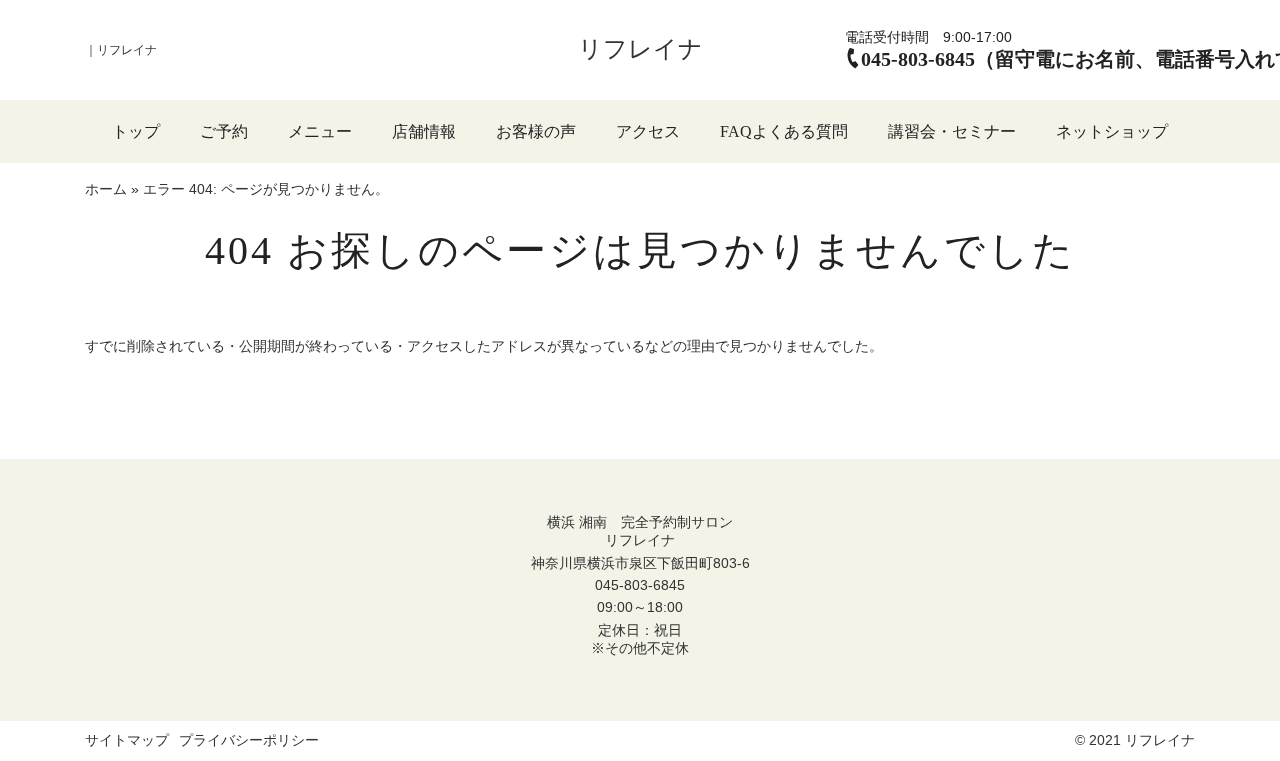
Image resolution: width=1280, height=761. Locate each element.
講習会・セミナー (952, 131)
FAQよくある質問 (784, 131)
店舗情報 (424, 131)
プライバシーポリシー (249, 740)
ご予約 (224, 131)
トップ (136, 131)
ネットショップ (1112, 131)
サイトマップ (127, 740)
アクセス (648, 131)
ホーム (106, 189)
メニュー (320, 131)
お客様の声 (536, 131)
